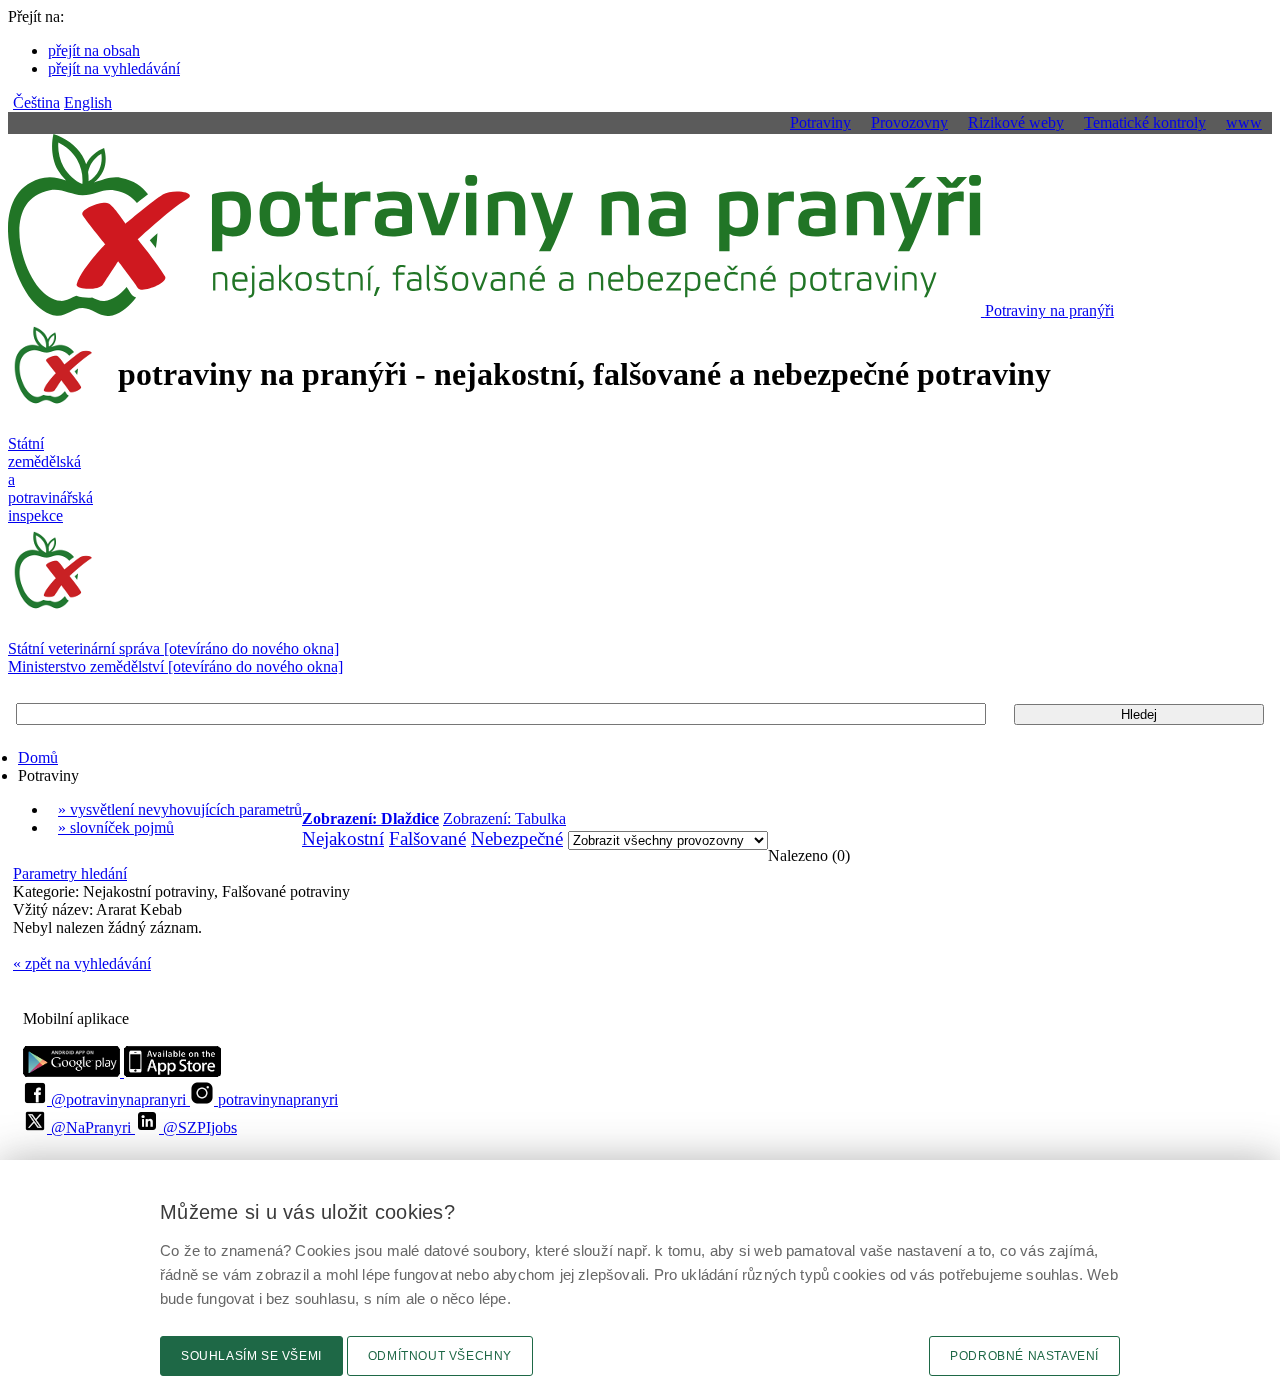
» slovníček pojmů (116, 827)
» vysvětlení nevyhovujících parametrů (180, 809)
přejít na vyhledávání (114, 68)
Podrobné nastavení (1024, 1356)
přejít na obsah (94, 50)
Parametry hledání (70, 873)
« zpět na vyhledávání (82, 963)
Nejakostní (343, 838)
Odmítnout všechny (440, 1356)
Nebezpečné (517, 838)
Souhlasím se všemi (251, 1356)
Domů (38, 757)
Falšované (427, 838)
